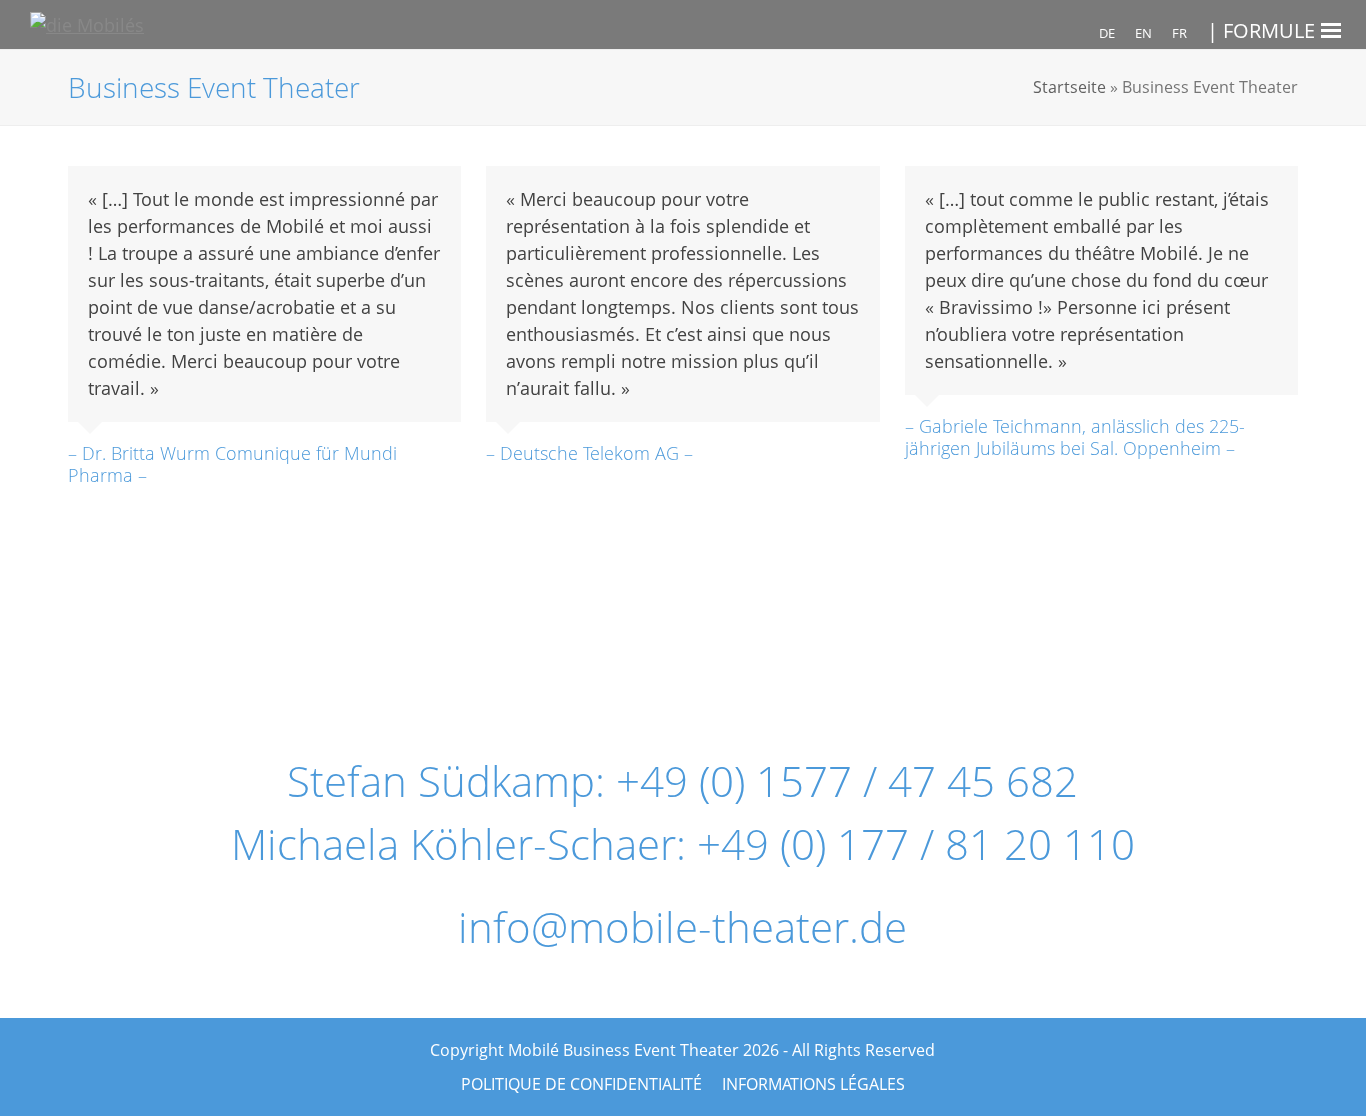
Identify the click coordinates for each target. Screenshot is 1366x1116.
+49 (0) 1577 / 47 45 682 (847, 780)
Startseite (1069, 87)
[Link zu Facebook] (510, 637)
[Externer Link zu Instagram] (673, 637)
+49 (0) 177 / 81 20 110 (916, 843)
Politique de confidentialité (581, 1084)
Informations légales (813, 1084)
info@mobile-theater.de (682, 926)
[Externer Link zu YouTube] (836, 637)
